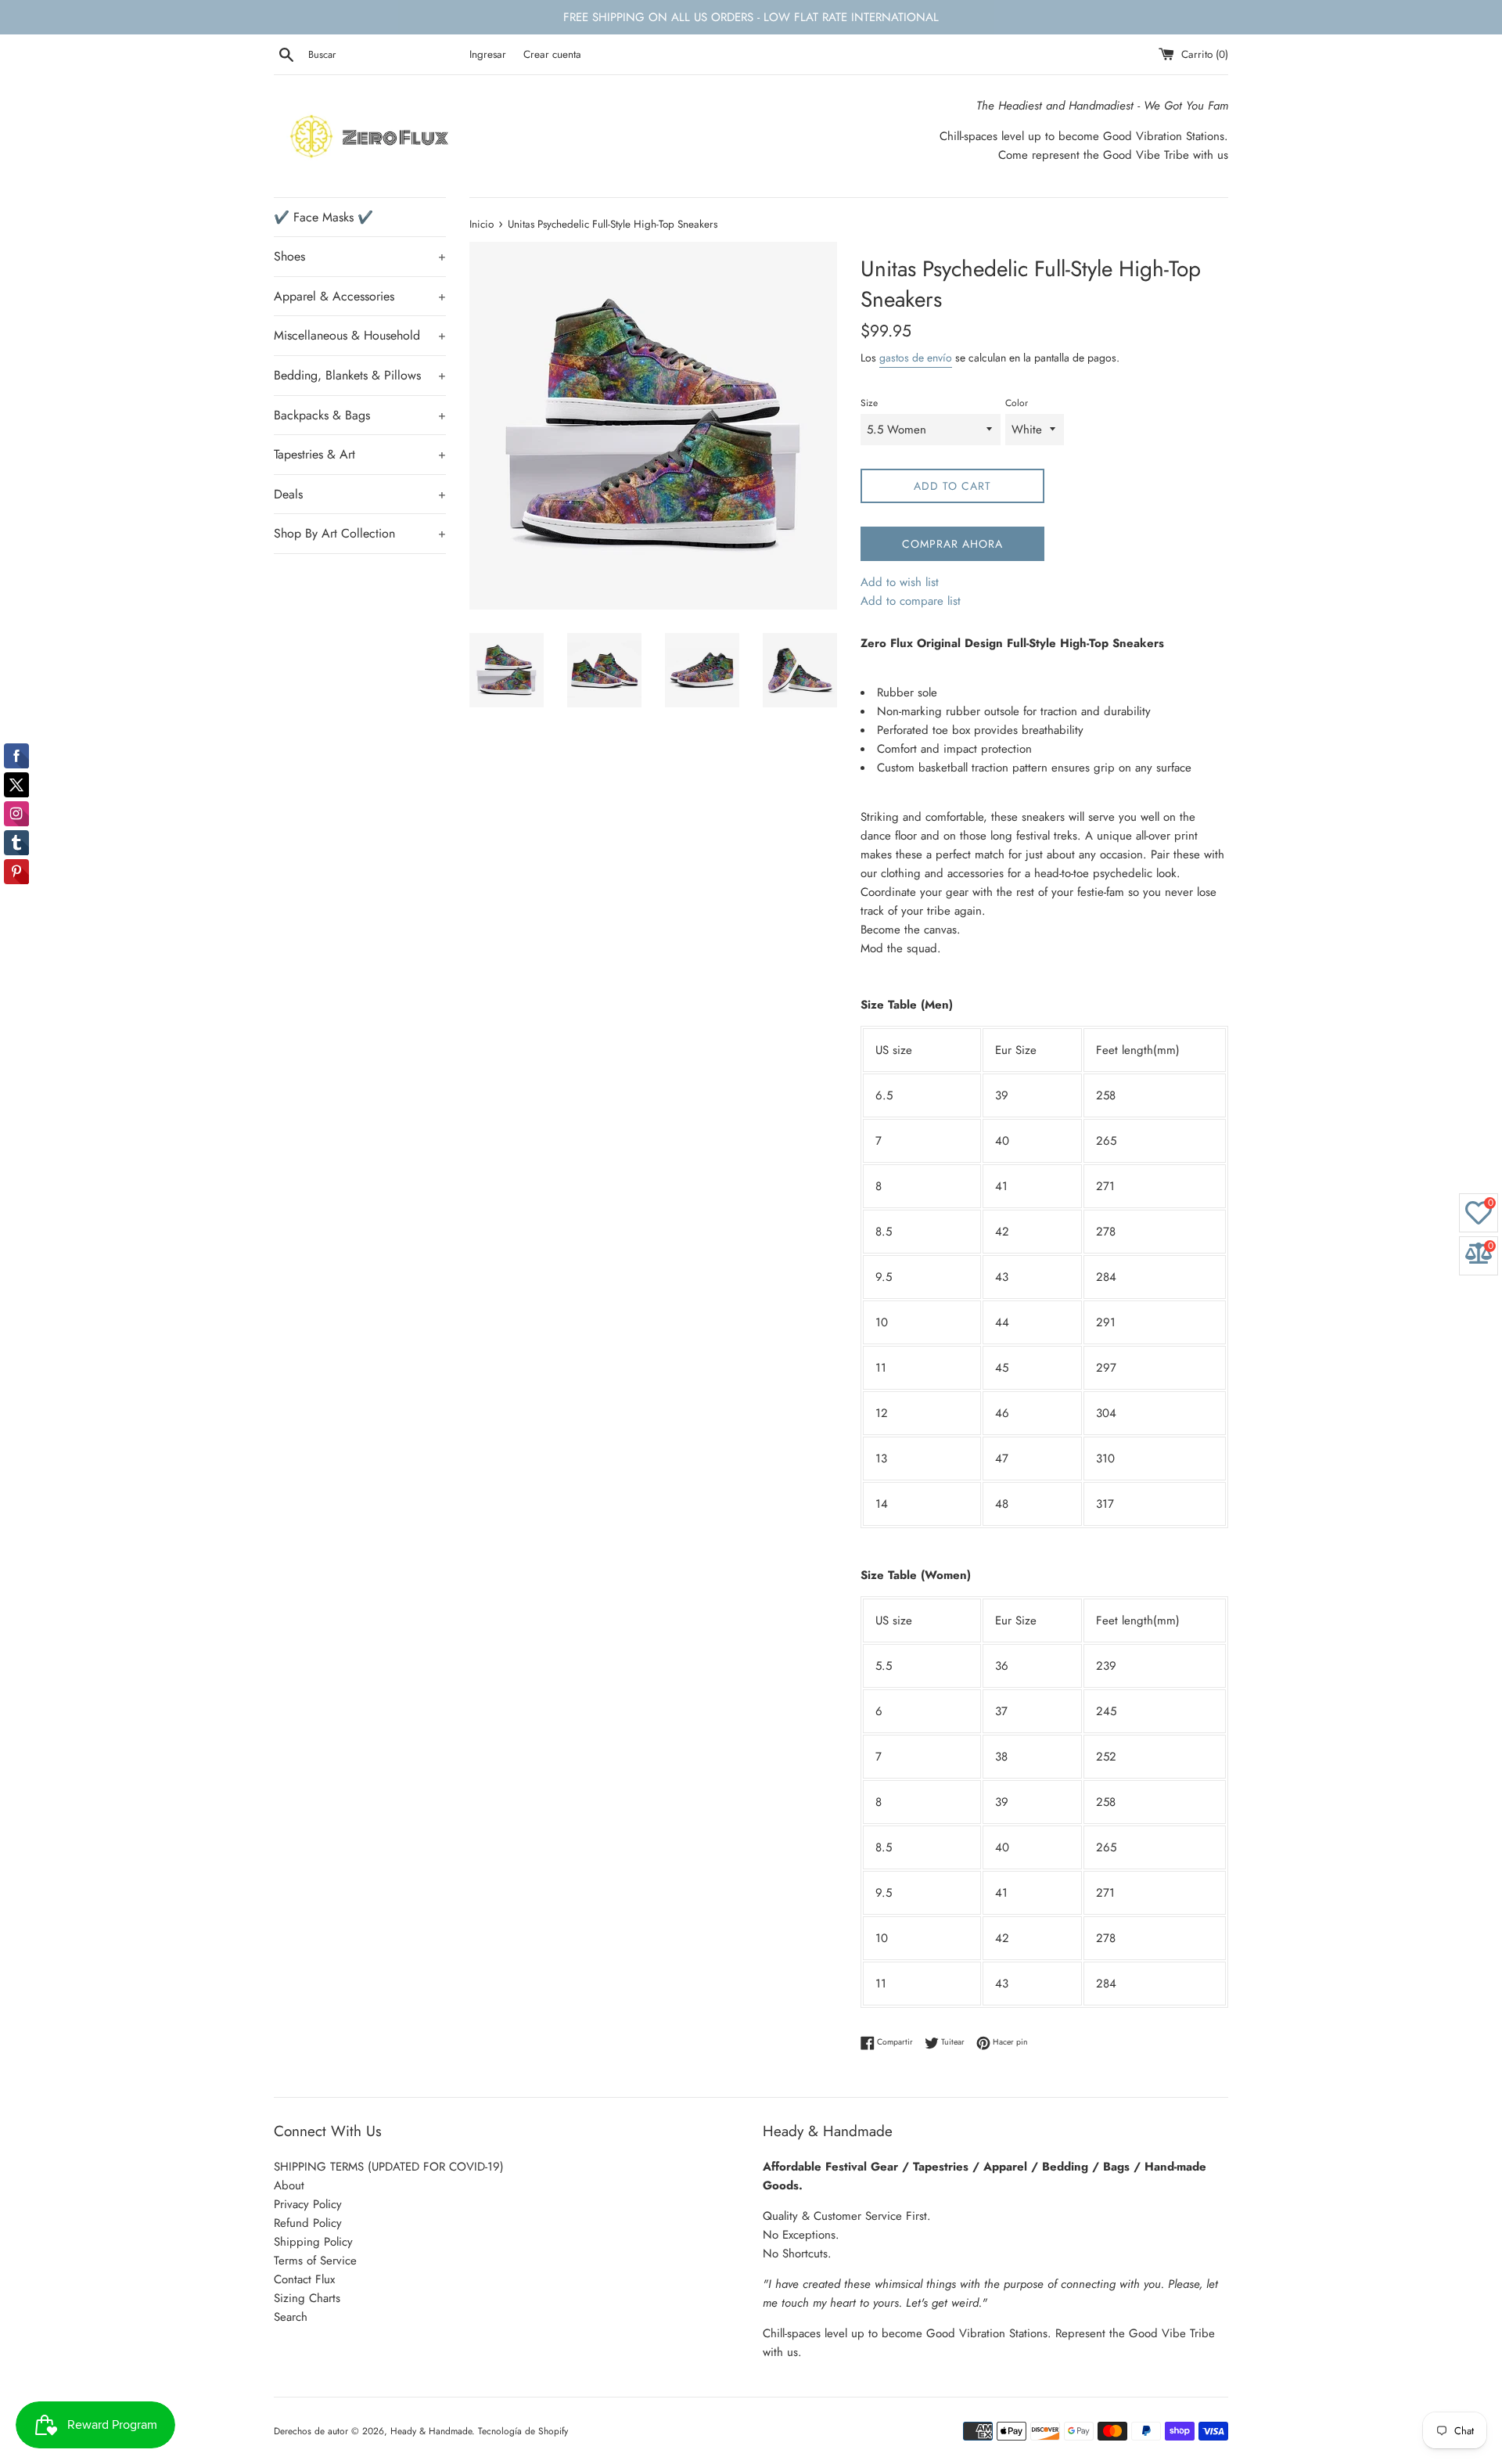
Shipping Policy (313, 2242)
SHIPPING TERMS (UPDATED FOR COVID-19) (389, 2167)
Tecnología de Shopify (523, 2431)
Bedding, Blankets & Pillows (360, 375)
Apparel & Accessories (360, 296)
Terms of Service (315, 2261)
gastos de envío (916, 358)
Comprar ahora (952, 544)
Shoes (360, 256)
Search (291, 2317)
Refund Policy (308, 2223)
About (289, 2185)
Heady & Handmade (431, 2431)
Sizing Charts (307, 2298)
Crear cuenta (552, 54)
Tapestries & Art (360, 454)
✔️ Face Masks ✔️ (323, 217)
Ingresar (488, 54)
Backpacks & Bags (360, 415)
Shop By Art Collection (360, 533)
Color (1017, 403)
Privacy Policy (308, 2204)
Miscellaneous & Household (360, 335)
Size (869, 403)
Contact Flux (304, 2279)
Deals (360, 494)
